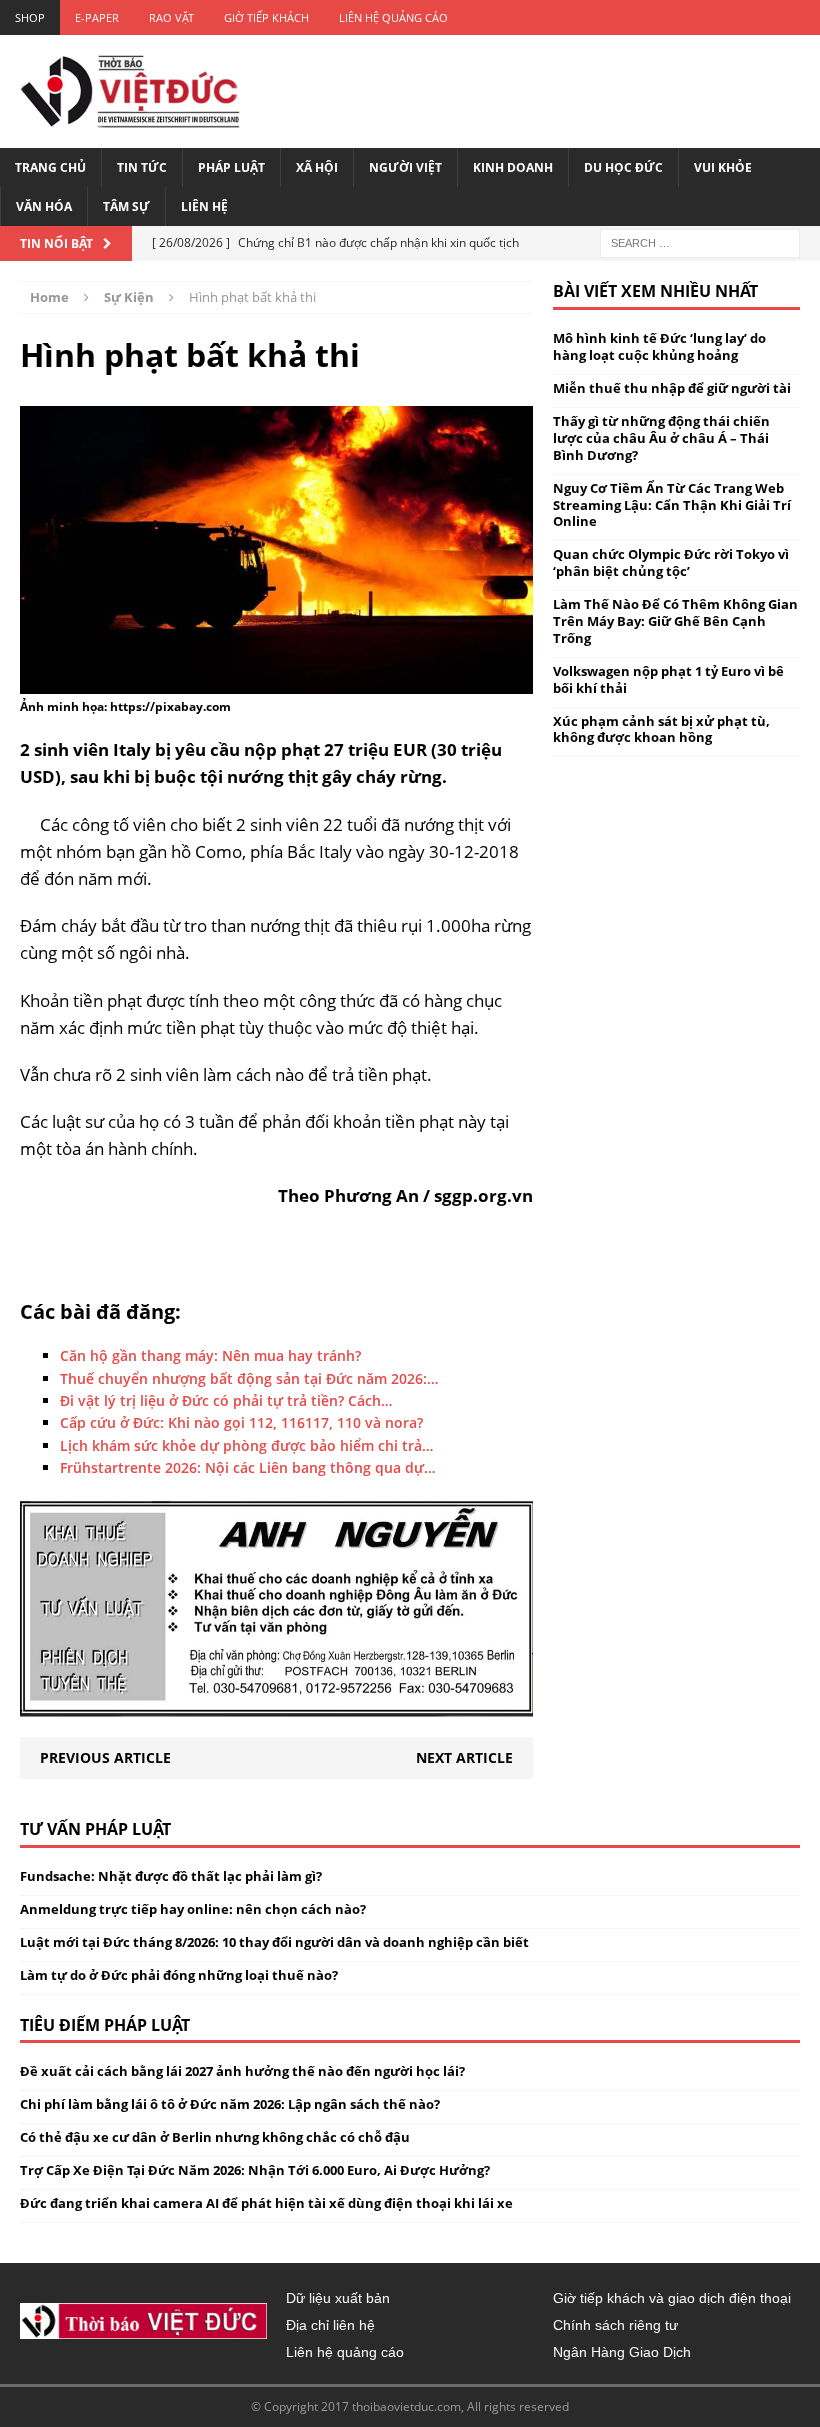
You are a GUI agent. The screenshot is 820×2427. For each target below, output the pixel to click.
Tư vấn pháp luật (95, 1829)
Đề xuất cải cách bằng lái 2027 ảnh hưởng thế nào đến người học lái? (242, 2071)
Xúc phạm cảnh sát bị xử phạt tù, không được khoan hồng (661, 729)
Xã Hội (317, 167)
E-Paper (97, 17)
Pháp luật (231, 167)
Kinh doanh (513, 167)
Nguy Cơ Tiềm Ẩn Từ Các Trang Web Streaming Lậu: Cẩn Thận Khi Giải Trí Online (672, 505)
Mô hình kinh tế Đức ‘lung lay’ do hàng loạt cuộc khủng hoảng (659, 346)
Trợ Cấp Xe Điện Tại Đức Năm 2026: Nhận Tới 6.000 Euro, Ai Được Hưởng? (255, 2170)
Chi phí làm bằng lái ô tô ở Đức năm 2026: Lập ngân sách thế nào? (230, 2104)
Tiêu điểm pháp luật (105, 2025)
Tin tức (142, 167)
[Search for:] (700, 242)
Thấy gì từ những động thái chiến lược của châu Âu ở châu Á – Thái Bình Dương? (661, 438)
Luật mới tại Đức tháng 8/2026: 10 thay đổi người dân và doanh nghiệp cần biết (274, 1942)
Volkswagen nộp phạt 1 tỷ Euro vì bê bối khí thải (668, 679)
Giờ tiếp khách (266, 17)
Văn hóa (44, 206)
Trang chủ (50, 167)
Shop (30, 17)
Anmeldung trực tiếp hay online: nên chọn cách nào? (193, 1909)
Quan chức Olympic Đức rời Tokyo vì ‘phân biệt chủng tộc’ (671, 562)
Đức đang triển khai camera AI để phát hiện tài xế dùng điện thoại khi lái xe (266, 2203)
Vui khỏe (723, 167)
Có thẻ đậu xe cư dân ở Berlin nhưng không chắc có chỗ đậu (215, 2137)
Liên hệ (204, 206)
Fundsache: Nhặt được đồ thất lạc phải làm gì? (171, 1876)
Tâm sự (126, 206)
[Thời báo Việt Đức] (130, 91)
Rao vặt (171, 17)
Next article (464, 1757)
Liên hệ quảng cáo (393, 17)
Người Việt (405, 167)
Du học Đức (623, 167)
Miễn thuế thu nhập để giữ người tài (672, 388)
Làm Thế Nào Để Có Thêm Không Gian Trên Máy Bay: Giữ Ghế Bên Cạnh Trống (675, 621)
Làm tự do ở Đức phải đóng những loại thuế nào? (179, 1975)
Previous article (105, 1757)
